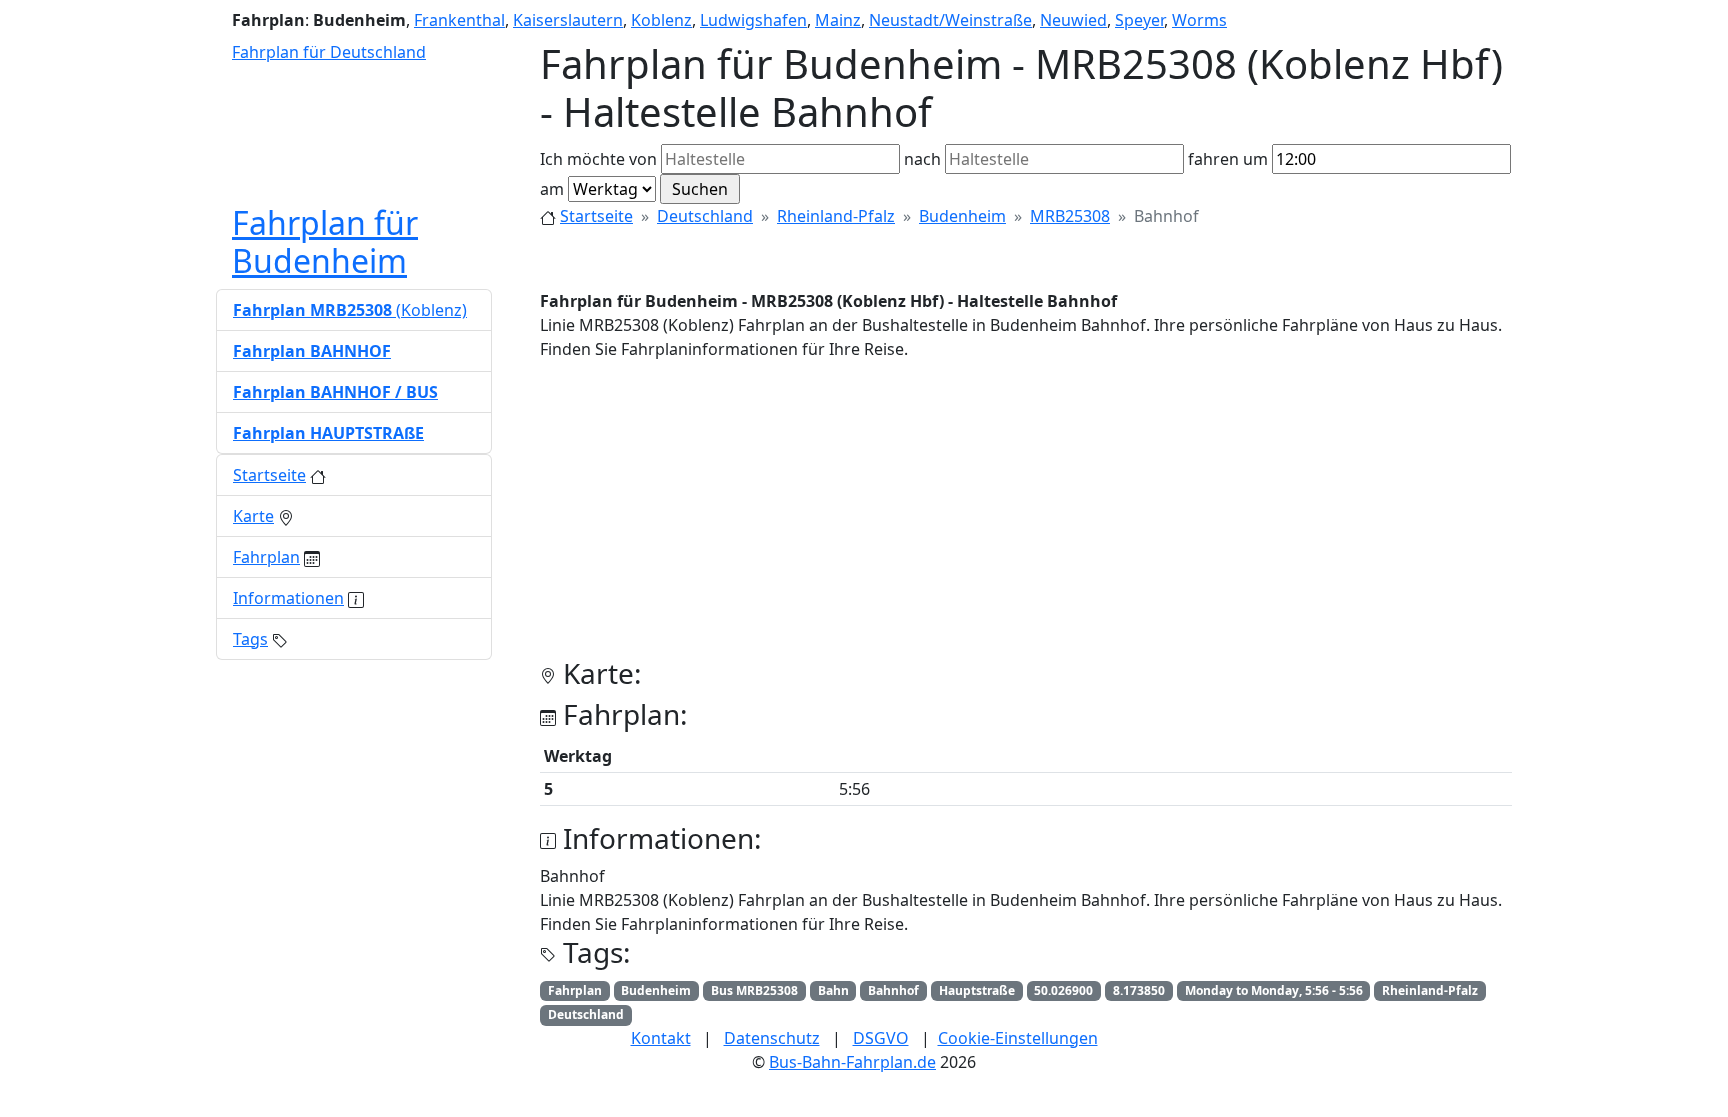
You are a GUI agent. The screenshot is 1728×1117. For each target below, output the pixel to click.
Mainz (838, 20)
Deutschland (705, 216)
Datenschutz (772, 1038)
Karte (253, 516)
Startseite (596, 216)
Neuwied (1073, 20)
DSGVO (881, 1038)
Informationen (288, 598)
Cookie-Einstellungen (1018, 1038)
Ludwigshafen (753, 20)
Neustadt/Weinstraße (950, 20)
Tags (250, 639)
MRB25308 (1070, 216)
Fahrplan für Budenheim (325, 241)
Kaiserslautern (568, 20)
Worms (1199, 20)
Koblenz (661, 20)
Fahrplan (266, 557)
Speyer (1139, 20)
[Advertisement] (1026, 517)
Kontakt (661, 1038)
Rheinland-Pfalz (836, 216)
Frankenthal (459, 20)
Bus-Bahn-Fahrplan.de (852, 1062)
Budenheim (962, 216)
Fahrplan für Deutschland (329, 52)
